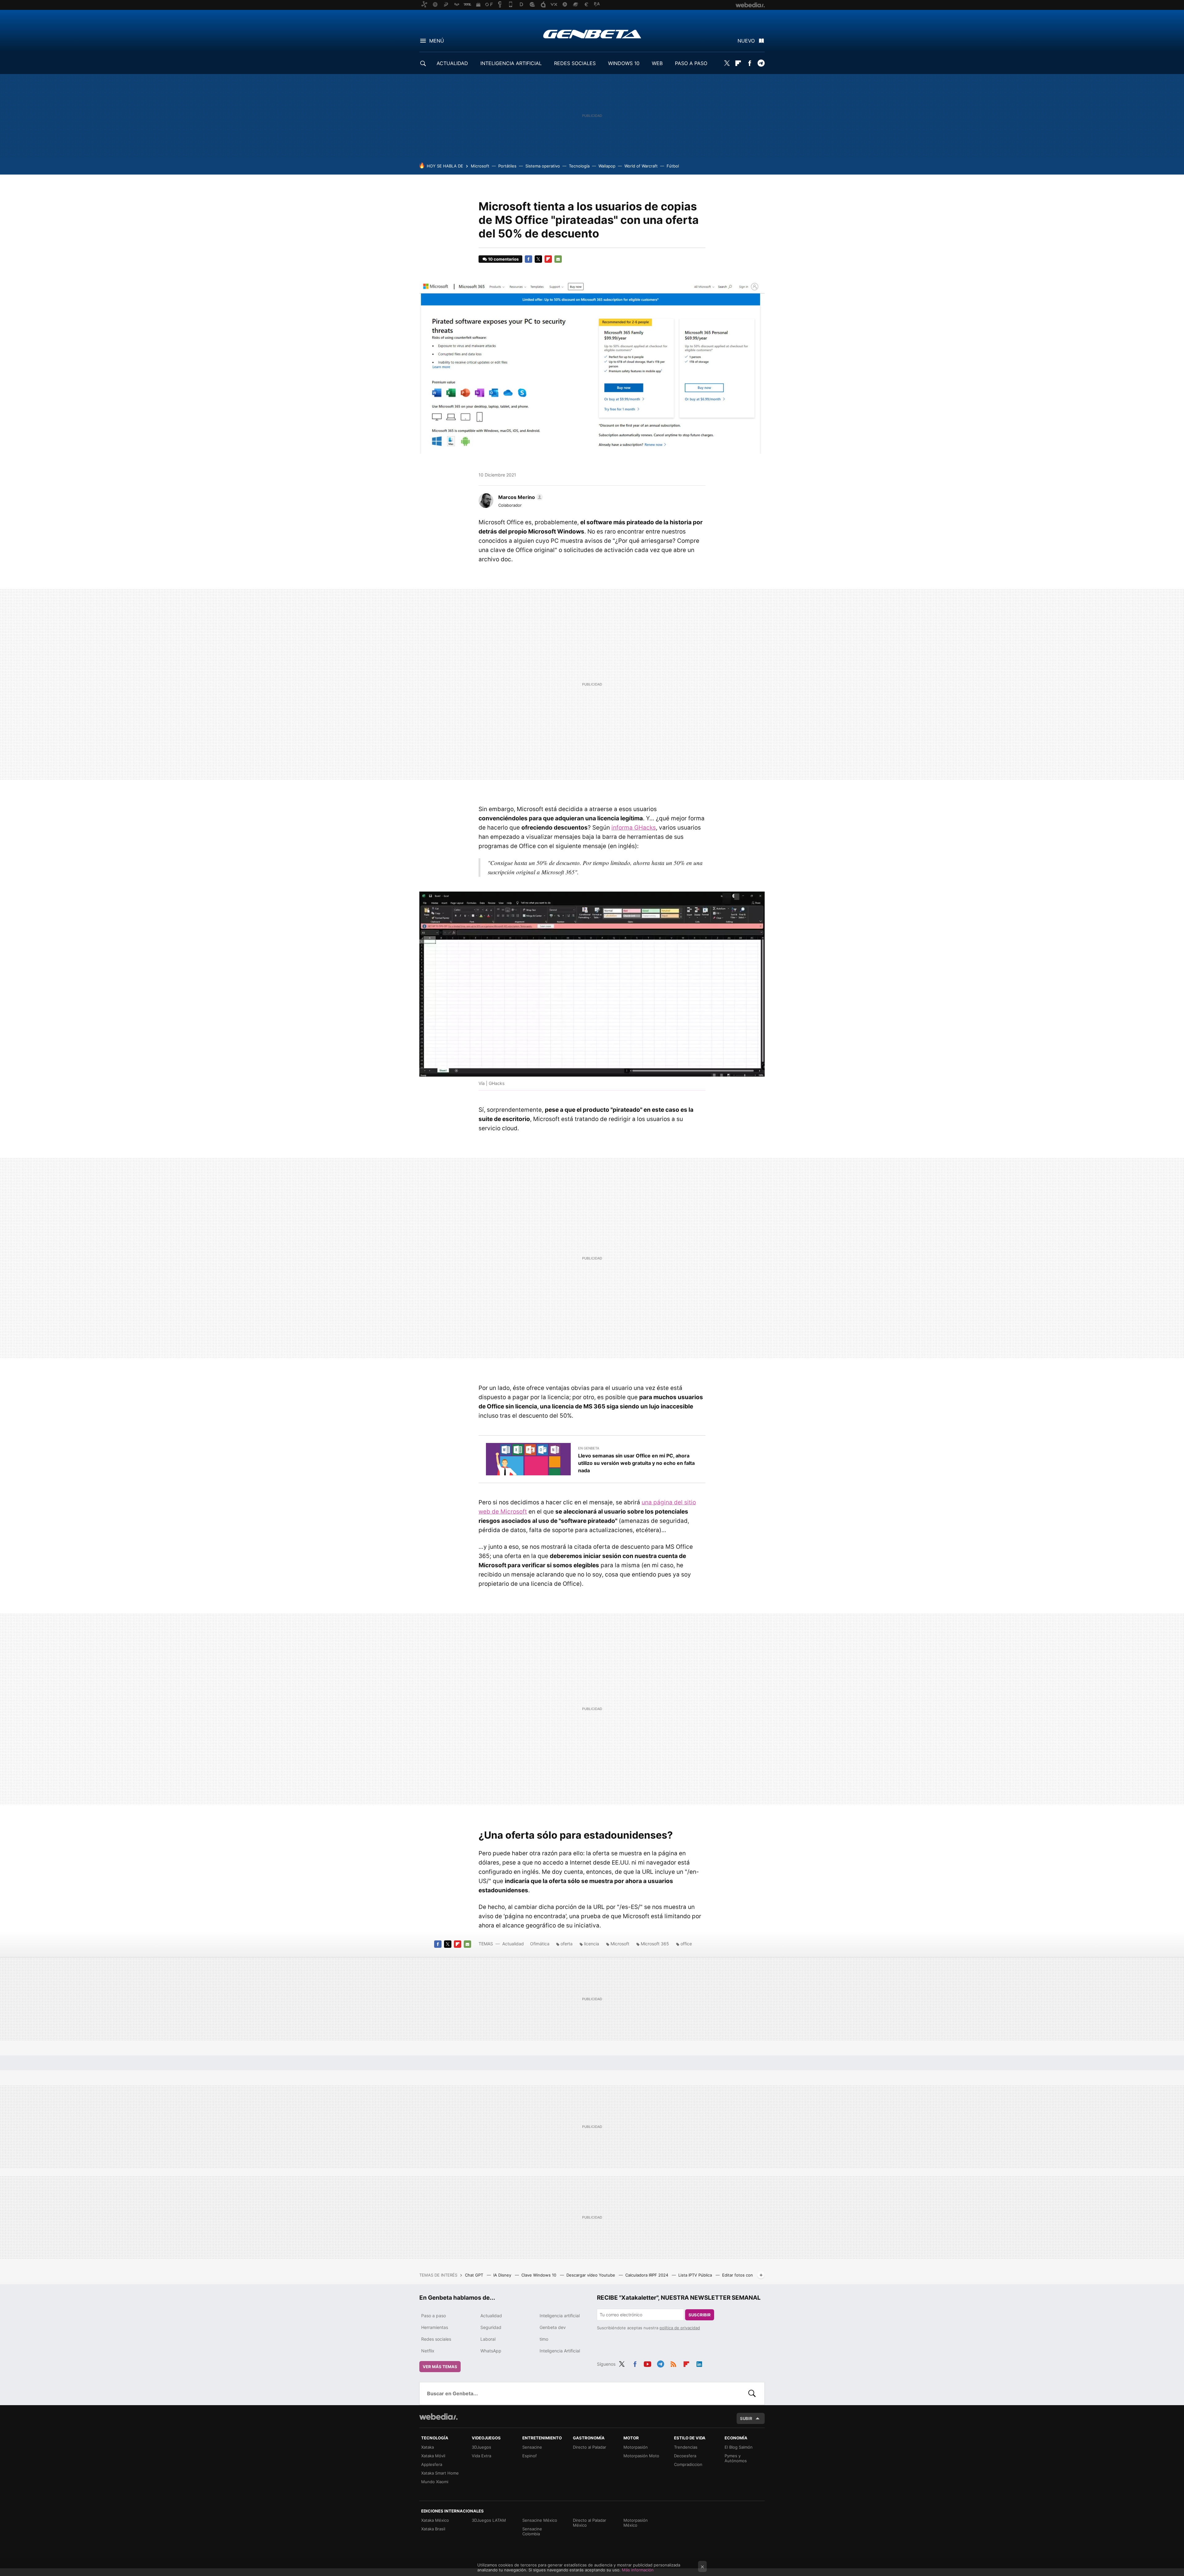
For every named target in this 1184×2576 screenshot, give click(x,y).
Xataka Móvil (433, 2456)
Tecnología (579, 166)
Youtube (647, 2363)
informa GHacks (634, 828)
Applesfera (432, 2464)
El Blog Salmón (739, 2447)
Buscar (752, 2393)
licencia (592, 1944)
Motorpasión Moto (641, 2456)
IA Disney (503, 2275)
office (686, 1944)
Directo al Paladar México (590, 2523)
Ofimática (540, 1944)
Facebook (750, 63)
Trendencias (686, 2447)
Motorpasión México (636, 2523)
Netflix (428, 2351)
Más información (638, 2570)
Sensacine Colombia (532, 2531)
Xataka (428, 2447)
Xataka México (435, 2520)
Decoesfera (685, 2456)
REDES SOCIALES (575, 63)
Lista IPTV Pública (696, 2275)
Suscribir (700, 2315)
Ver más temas (440, 2367)
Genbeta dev (553, 2327)
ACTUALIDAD (452, 63)
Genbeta (592, 34)
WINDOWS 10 (624, 63)
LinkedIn (699, 2363)
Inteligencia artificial (560, 2316)
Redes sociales (436, 2339)
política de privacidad (680, 2328)
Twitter (727, 63)
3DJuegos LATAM (489, 2520)
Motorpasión (636, 2447)
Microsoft (480, 166)
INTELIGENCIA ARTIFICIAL (511, 63)
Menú (437, 41)
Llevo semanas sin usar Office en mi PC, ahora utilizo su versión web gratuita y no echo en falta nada (636, 1463)
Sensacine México (540, 2520)
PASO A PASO (691, 63)
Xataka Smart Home (440, 2473)
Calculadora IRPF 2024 (647, 2275)
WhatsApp (491, 2351)
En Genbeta (589, 1448)
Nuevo (746, 41)
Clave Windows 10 (539, 2275)
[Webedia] (438, 2417)
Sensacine (532, 2447)
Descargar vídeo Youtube (591, 2275)
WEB (657, 63)
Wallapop (607, 166)
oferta (567, 1944)
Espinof (530, 2456)
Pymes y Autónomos (736, 2458)
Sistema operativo (543, 166)
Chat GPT (475, 2275)
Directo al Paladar (590, 2447)
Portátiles (507, 166)
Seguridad (491, 2327)
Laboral (488, 2339)
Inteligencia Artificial (560, 2351)
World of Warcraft (641, 166)
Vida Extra (481, 2456)
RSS (673, 2363)
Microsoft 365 (655, 1944)
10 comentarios (503, 259)
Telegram (761, 63)
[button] (520, 497)
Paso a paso (434, 2316)
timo (544, 2339)
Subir (746, 2418)
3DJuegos (481, 2447)
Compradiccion (688, 2464)
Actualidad (513, 1944)
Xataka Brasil (433, 2529)
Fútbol (673, 166)
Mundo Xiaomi (435, 2482)
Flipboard (738, 63)
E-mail (558, 259)
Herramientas (435, 2327)
